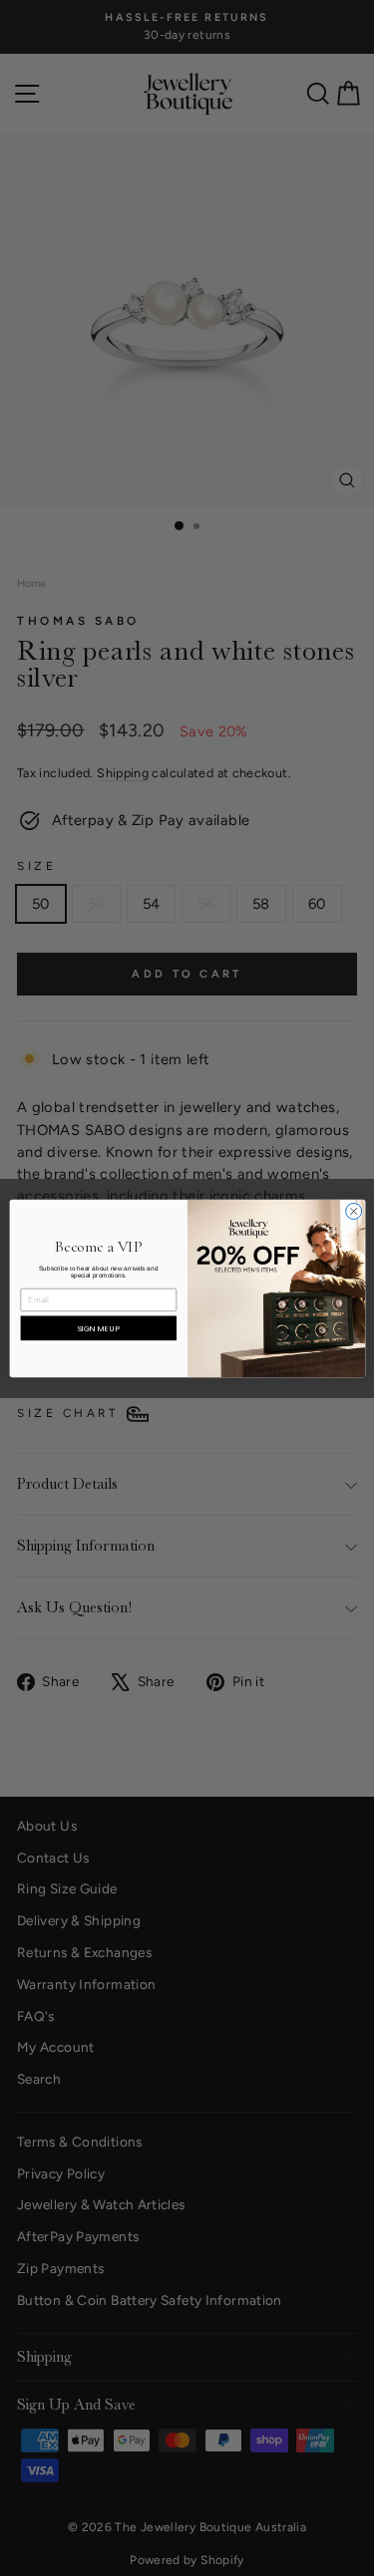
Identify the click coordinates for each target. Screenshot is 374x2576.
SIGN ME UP (98, 1328)
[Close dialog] (353, 1211)
